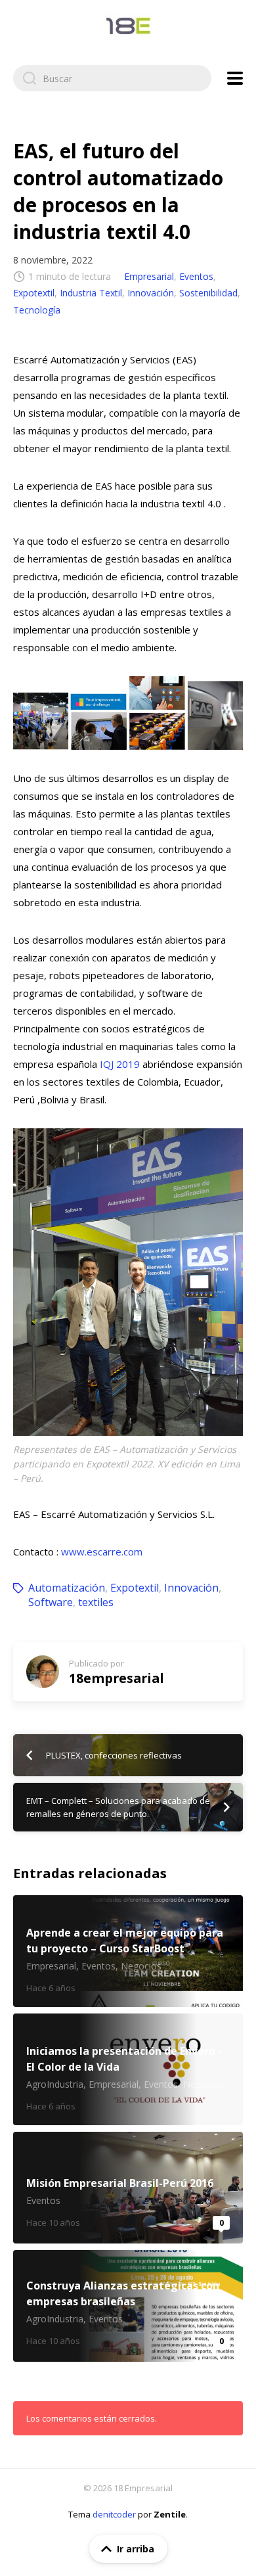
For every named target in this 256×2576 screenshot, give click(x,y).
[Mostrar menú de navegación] (235, 78)
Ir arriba (136, 2549)
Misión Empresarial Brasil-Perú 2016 (128, 2188)
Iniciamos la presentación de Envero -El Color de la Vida (128, 2069)
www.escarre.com (102, 1552)
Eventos (196, 276)
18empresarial (117, 1678)
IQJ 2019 (120, 1064)
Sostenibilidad (208, 293)
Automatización (67, 1588)
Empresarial (149, 276)
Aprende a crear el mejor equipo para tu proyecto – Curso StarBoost (128, 1951)
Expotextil (34, 293)
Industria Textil (91, 293)
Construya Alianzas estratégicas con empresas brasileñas (128, 2306)
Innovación (151, 293)
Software (51, 1602)
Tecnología (37, 310)
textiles (96, 1602)
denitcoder (114, 2514)
